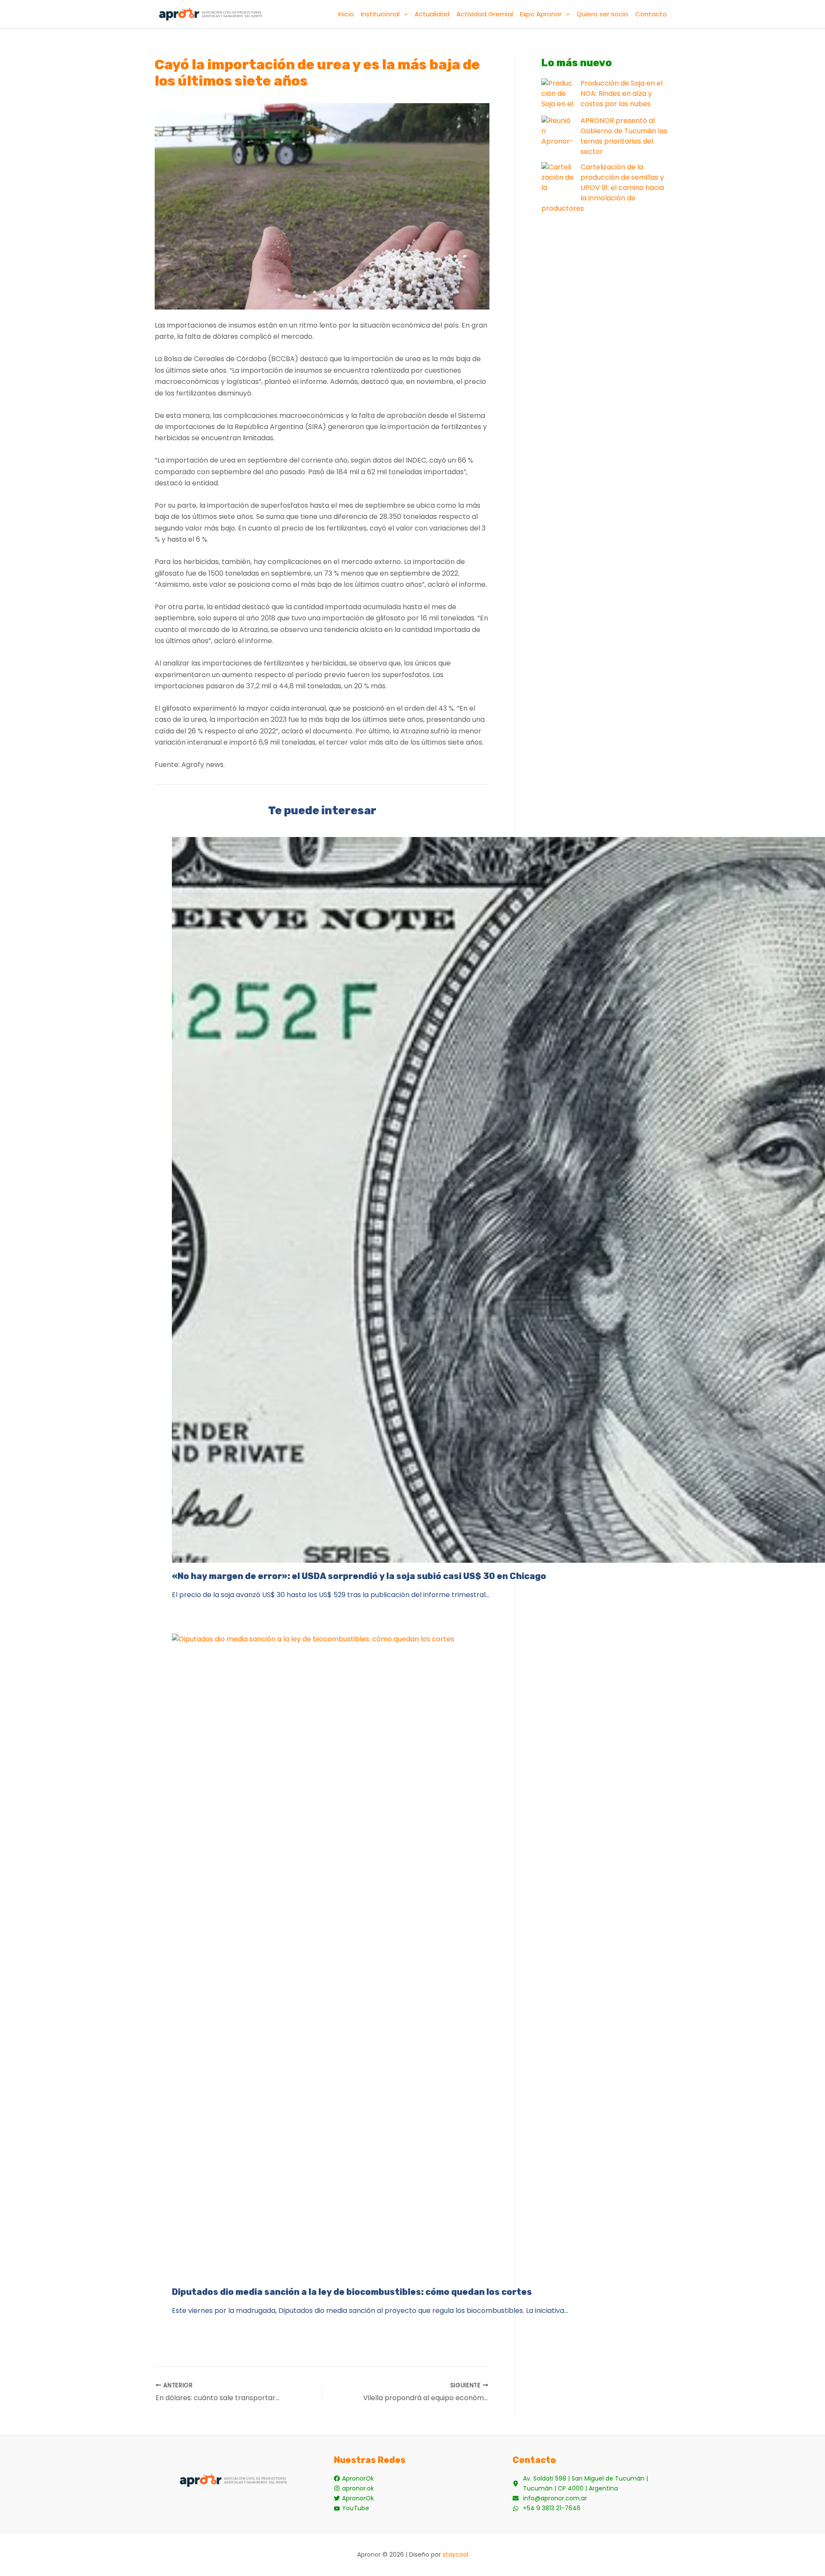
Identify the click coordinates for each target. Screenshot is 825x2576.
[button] (404, 14)
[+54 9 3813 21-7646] (547, 2508)
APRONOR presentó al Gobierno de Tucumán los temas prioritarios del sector (624, 136)
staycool (455, 2555)
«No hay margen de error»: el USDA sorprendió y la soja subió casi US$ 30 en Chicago (359, 1576)
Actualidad (432, 14)
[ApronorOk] (354, 2479)
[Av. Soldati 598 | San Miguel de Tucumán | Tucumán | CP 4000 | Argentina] (591, 2484)
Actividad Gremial (485, 14)
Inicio (346, 14)
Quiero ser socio (602, 14)
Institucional (380, 14)
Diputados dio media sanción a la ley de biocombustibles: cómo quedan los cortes (352, 2292)
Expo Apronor (541, 14)
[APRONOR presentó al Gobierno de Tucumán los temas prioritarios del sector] (558, 132)
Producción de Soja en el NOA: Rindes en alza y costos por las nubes (622, 94)
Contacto (651, 14)
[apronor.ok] (354, 2489)
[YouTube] (351, 2508)
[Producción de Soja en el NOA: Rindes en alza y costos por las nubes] (558, 94)
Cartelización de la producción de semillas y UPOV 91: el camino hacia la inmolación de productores (603, 188)
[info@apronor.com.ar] (550, 2498)
